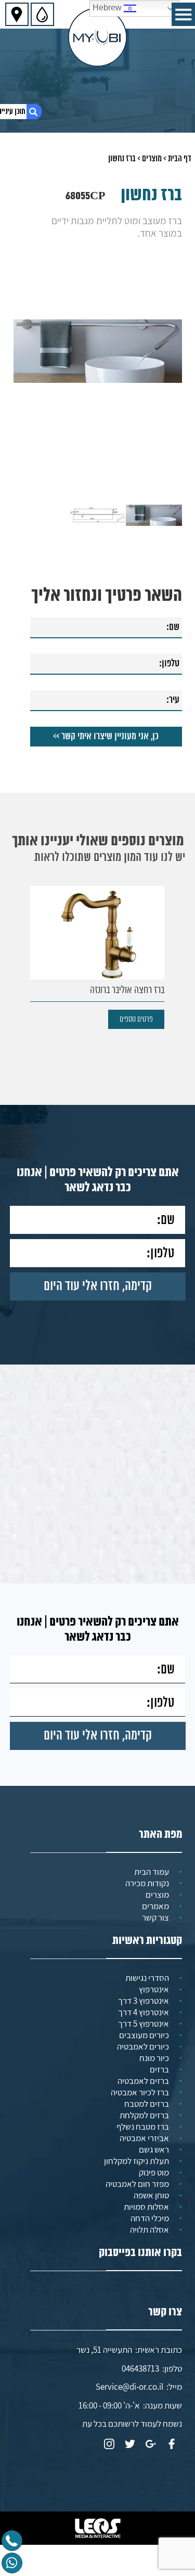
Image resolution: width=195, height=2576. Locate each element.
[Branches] (17, 14)
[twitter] (130, 2445)
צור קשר (155, 1917)
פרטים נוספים (136, 1019)
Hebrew (108, 8)
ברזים (159, 2069)
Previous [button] (174, 332)
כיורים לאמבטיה (143, 2046)
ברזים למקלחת (144, 2115)
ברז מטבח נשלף (143, 2127)
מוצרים (152, 159)
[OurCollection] (42, 14)
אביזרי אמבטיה (144, 2138)
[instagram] (109, 2445)
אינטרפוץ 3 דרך (144, 2001)
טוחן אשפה (151, 2195)
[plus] (151, 2445)
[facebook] (172, 2445)
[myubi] (97, 37)
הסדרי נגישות (147, 1978)
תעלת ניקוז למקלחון (136, 2161)
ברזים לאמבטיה (143, 2081)
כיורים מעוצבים (144, 2035)
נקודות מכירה (147, 1883)
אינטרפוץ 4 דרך (144, 2012)
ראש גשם (154, 2149)
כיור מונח (154, 2058)
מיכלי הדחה (150, 2218)
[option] (98, 351)
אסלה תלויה (149, 2230)
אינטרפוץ (154, 1989)
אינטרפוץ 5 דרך (144, 2024)
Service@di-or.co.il (129, 2387)
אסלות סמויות (146, 2207)
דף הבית (180, 159)
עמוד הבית (152, 1872)
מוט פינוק (154, 2172)
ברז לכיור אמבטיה (140, 2092)
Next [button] (21, 332)
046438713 (140, 2368)
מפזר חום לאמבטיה (137, 2184)
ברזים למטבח (147, 2104)
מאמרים (155, 1906)
